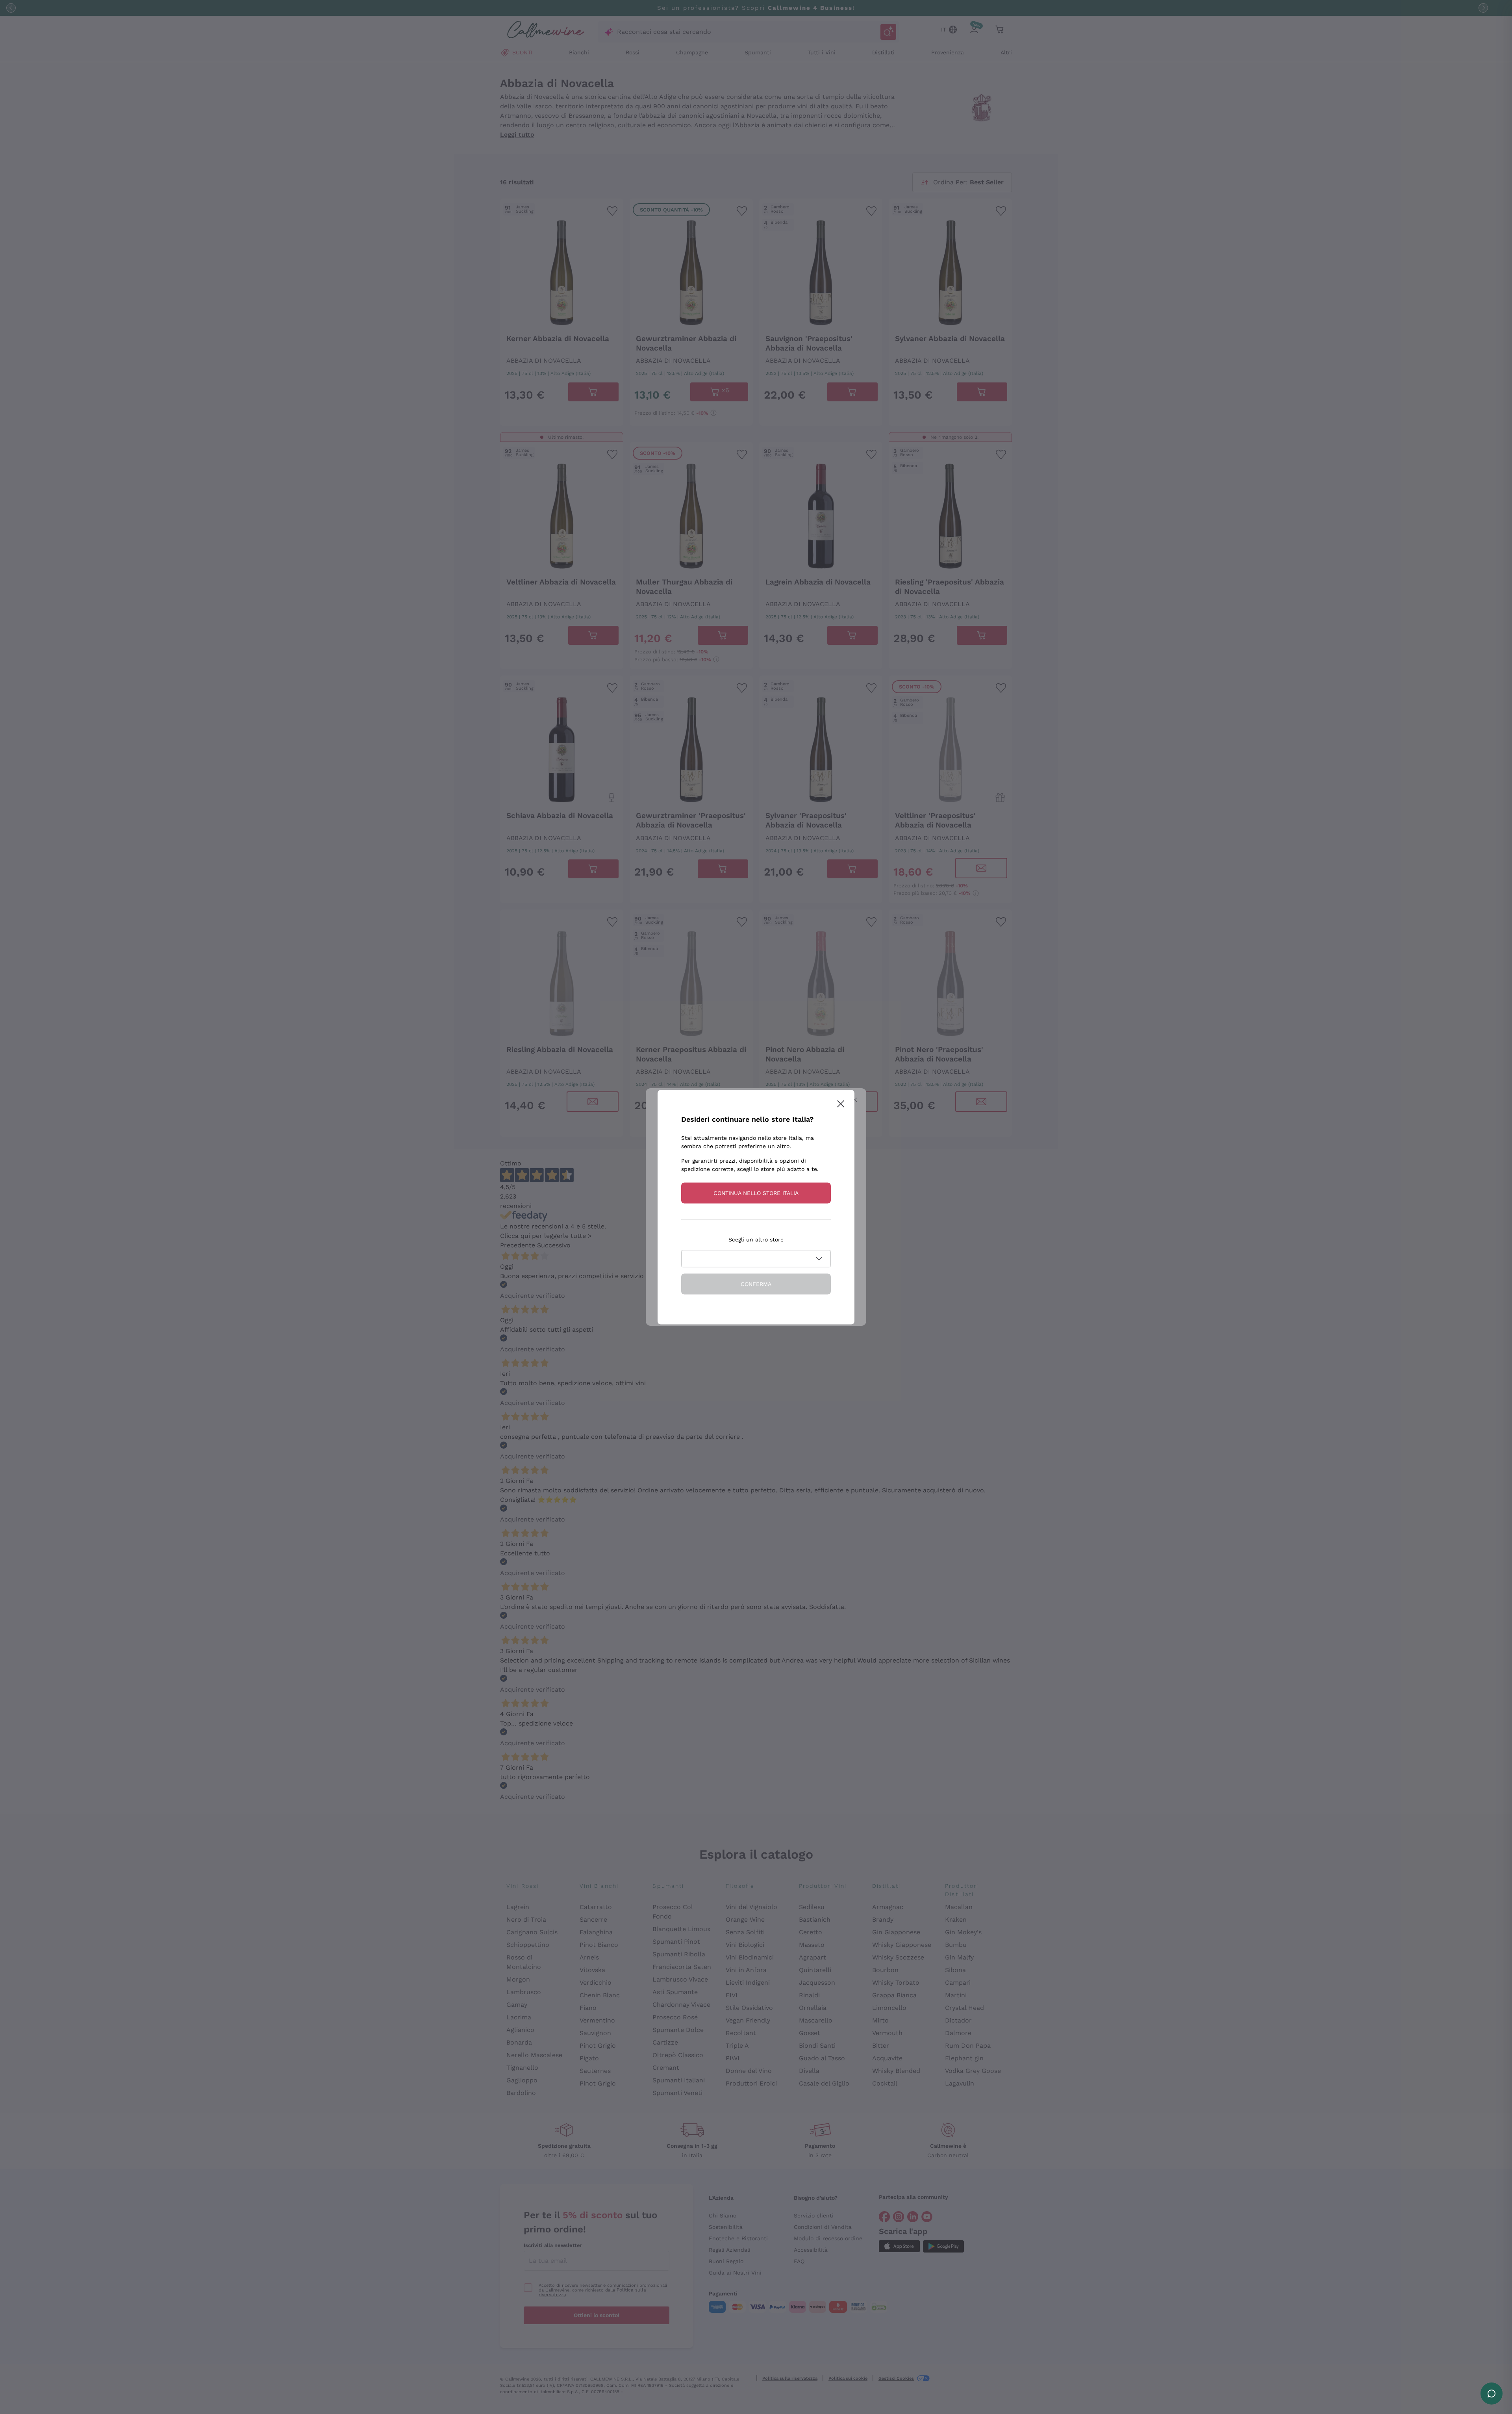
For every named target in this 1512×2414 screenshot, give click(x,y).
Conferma (756, 1284)
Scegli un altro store (756, 1239)
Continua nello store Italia (756, 1193)
